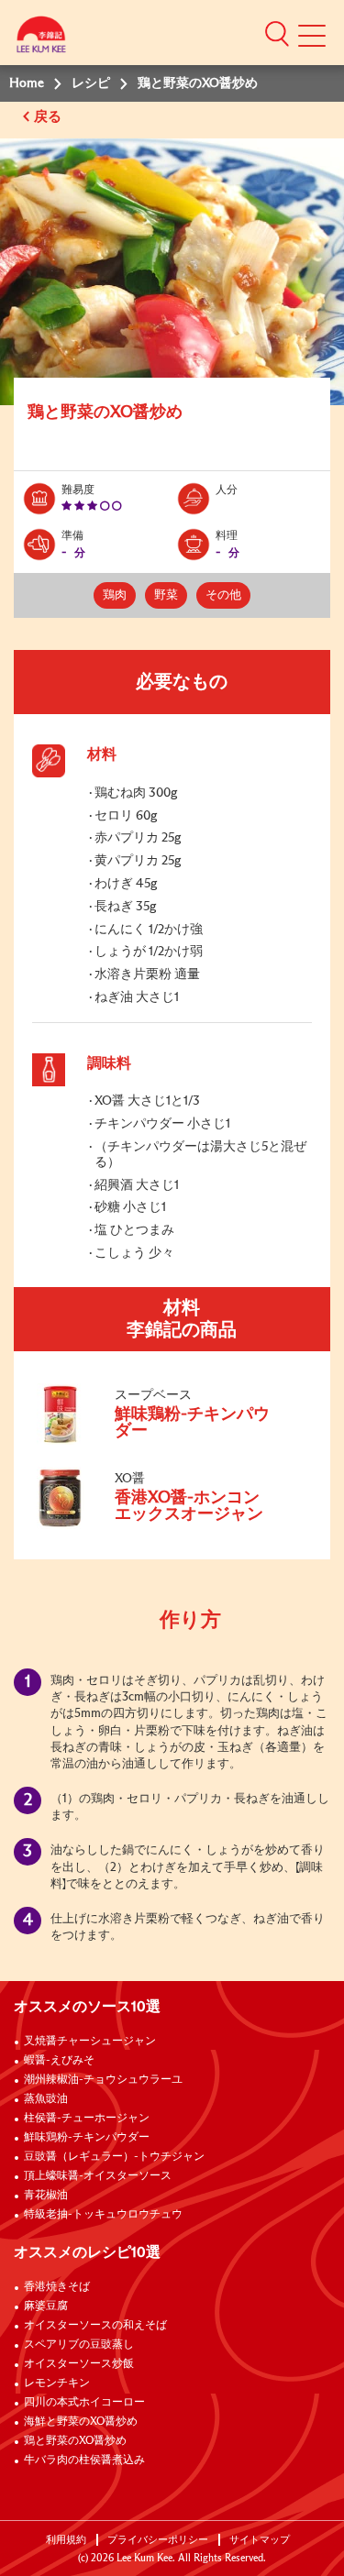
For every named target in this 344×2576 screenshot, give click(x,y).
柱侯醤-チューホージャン (87, 2119)
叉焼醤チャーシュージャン (90, 2042)
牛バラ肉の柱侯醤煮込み (84, 2460)
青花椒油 (46, 2196)
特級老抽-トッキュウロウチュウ (103, 2215)
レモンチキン (57, 2383)
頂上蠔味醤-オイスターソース (98, 2176)
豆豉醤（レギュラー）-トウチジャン (114, 2157)
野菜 (166, 595)
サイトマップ (260, 2540)
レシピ (91, 83)
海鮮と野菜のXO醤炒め (81, 2422)
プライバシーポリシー (158, 2540)
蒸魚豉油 (46, 2099)
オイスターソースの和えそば (95, 2326)
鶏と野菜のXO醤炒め (75, 2441)
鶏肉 (115, 595)
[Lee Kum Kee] (41, 39)
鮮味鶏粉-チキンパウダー (87, 2138)
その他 (223, 595)
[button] (277, 33)
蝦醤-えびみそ (59, 2061)
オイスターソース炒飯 (79, 2364)
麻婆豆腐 (46, 2306)
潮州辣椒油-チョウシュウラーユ (103, 2080)
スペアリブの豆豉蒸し (79, 2345)
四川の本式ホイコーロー (84, 2403)
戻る (50, 117)
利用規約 (66, 2540)
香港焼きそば (57, 2287)
